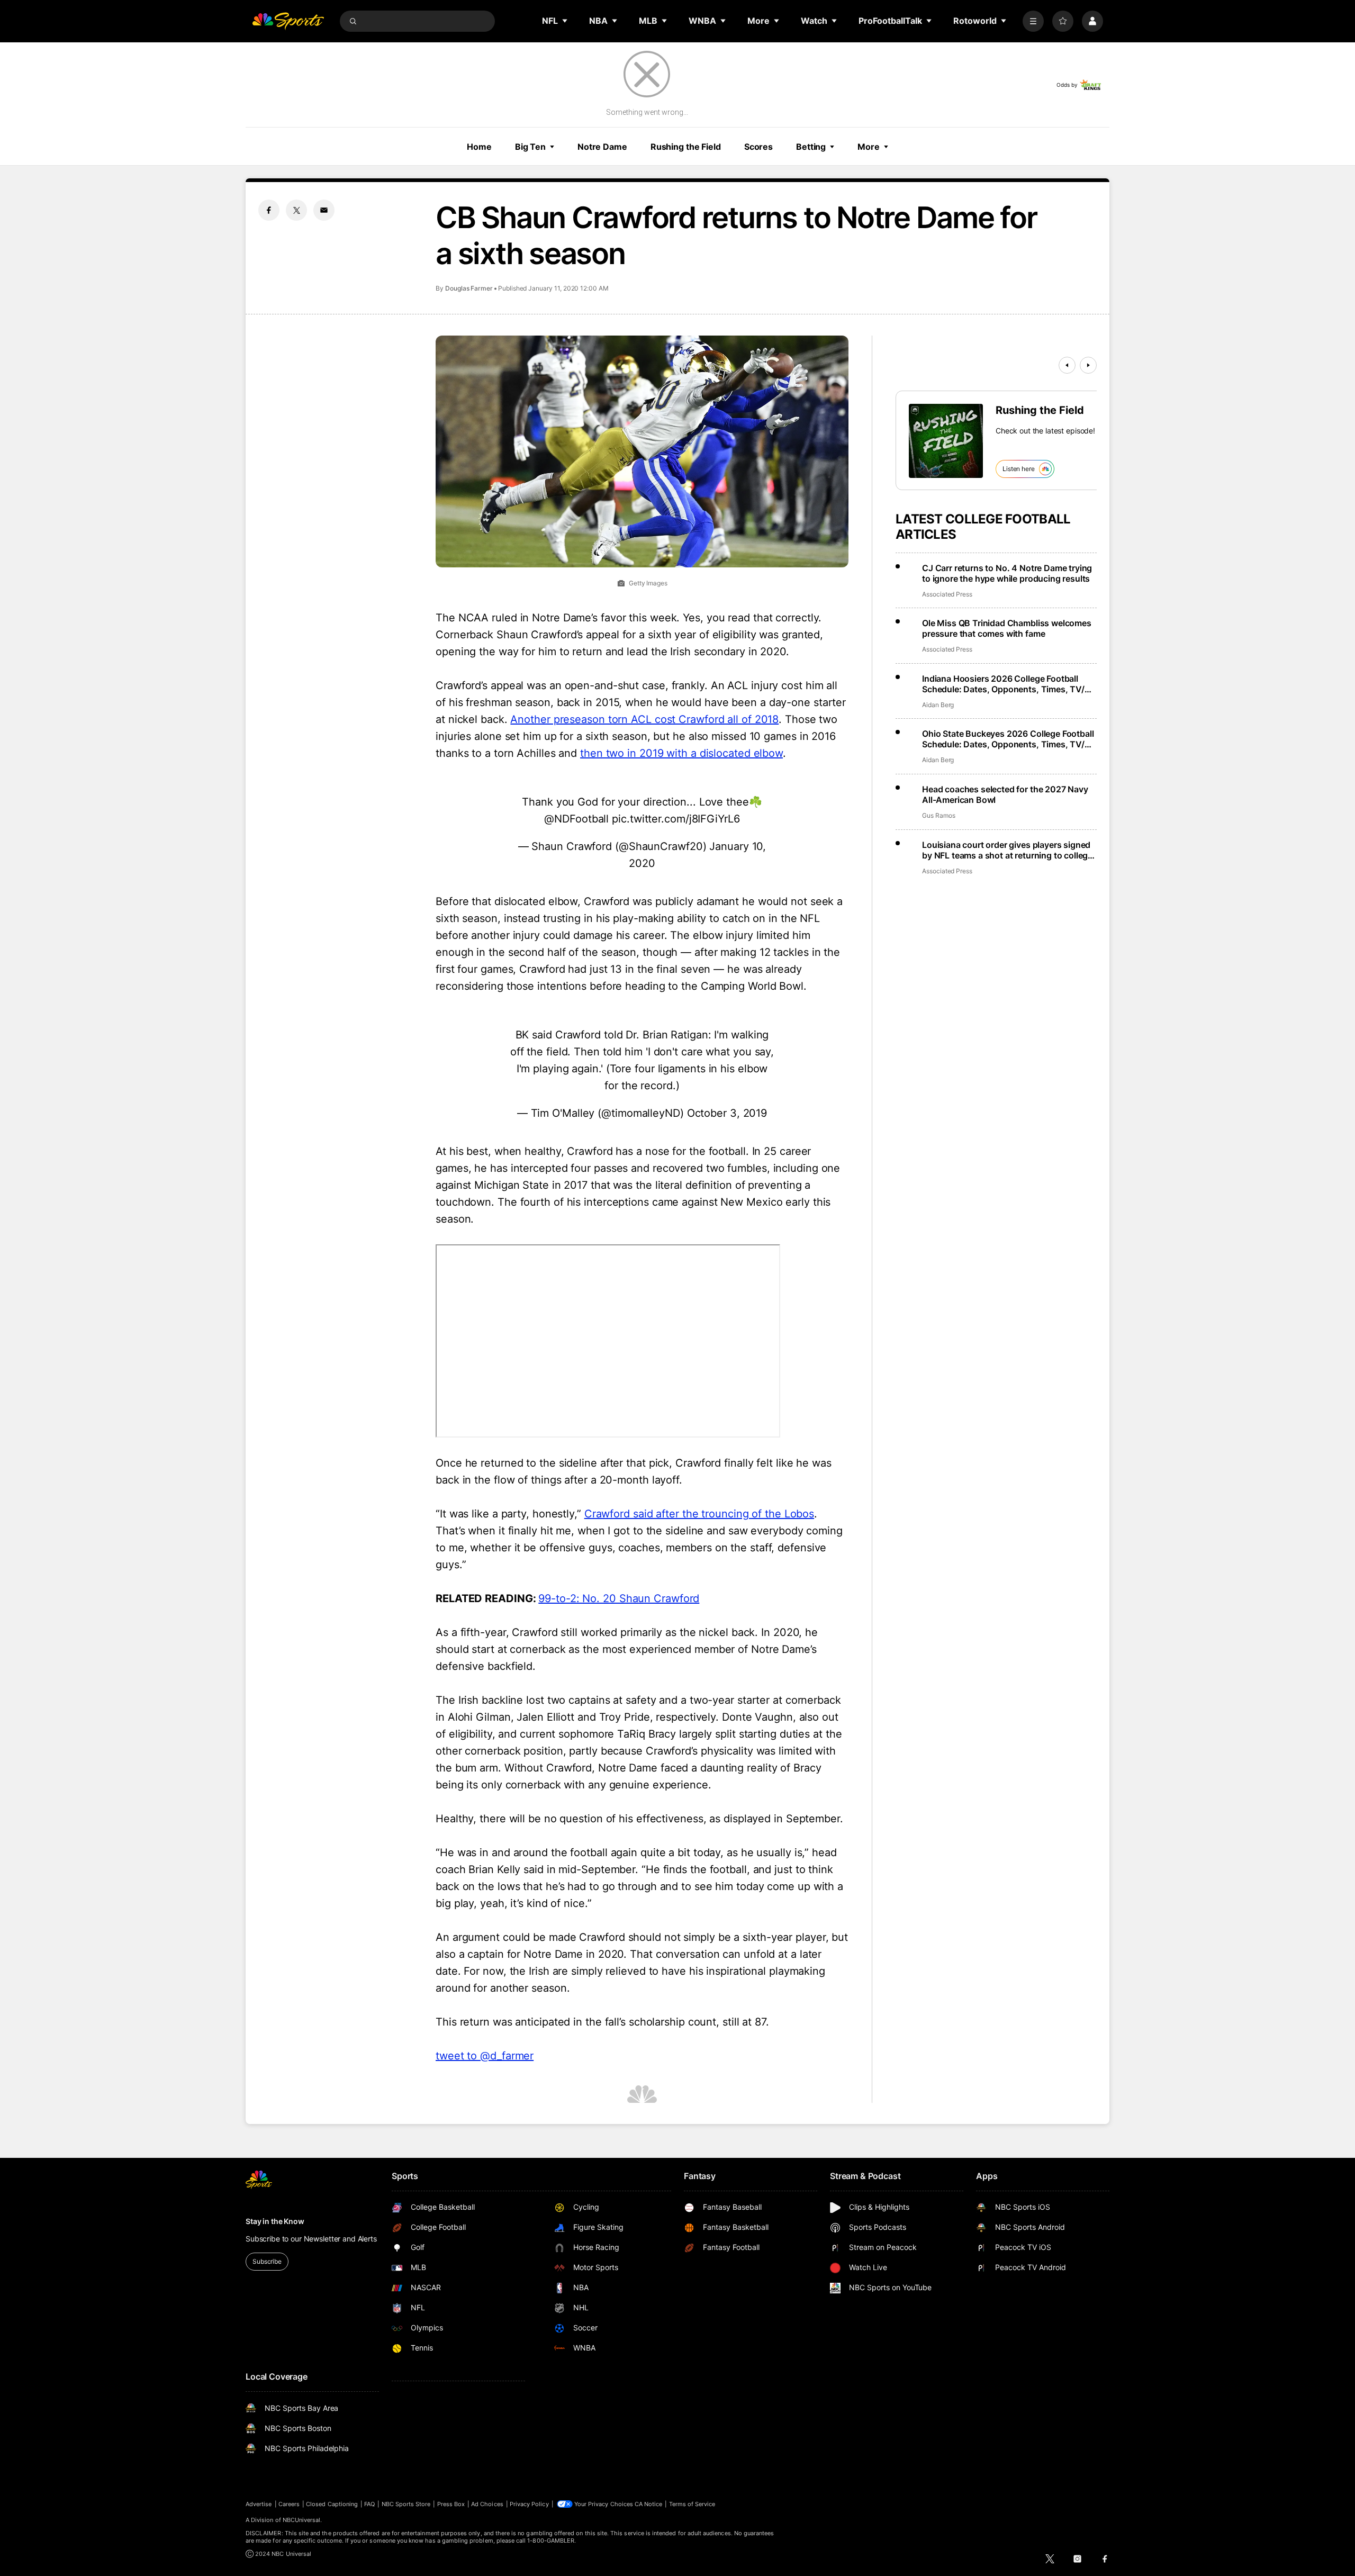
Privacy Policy (529, 2504)
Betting (811, 147)
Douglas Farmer (469, 288)
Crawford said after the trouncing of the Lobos (699, 1514)
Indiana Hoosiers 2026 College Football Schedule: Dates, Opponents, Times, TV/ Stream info (1003, 684)
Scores (758, 147)
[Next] (1088, 365)
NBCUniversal (302, 2520)
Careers (289, 2504)
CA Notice (649, 2504)
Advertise (259, 2504)
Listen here (1019, 469)
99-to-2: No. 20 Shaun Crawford (619, 1598)
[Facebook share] (269, 210)
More (869, 147)
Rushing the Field (686, 147)
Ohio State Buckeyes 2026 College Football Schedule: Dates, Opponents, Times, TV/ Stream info (1008, 739)
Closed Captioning (332, 2504)
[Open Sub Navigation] (565, 21)
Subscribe (267, 2261)
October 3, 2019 (727, 1113)
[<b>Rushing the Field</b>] (946, 441)
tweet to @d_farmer (485, 2056)
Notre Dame (602, 147)
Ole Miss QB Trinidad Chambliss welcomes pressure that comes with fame (1007, 628)
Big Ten (530, 147)
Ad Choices (487, 2504)
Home (479, 147)
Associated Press (947, 594)
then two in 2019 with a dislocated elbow (681, 753)
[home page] (288, 21)
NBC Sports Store (406, 2504)
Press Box (451, 2504)
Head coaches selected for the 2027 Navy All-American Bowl (1005, 794)
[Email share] (324, 210)
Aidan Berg (938, 705)
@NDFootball (576, 819)
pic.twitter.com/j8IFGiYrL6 (676, 819)
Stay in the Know (275, 2221)
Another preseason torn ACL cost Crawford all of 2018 (644, 719)
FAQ (369, 2504)
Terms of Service (692, 2504)
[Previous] (1067, 365)
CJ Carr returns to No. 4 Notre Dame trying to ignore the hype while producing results (1007, 573)
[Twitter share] (296, 210)
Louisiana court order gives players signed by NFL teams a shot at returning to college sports (1007, 850)
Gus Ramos (938, 815)
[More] (1033, 21)
